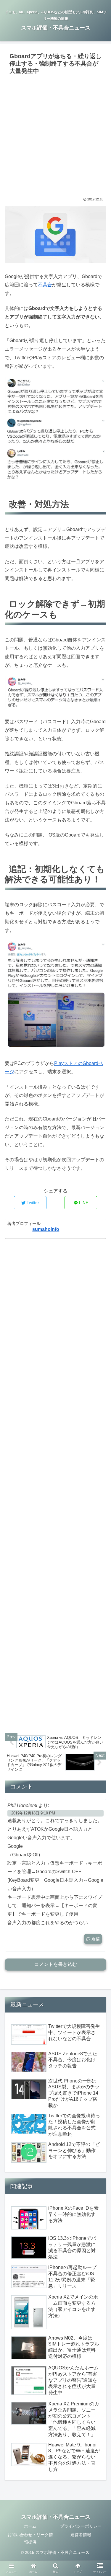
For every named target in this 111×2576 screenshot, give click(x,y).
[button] (99, 1305)
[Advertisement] (55, 135)
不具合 (45, 285)
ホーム (30, 2526)
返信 (95, 1939)
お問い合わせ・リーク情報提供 (30, 2538)
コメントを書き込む (56, 1964)
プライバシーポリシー (81, 2526)
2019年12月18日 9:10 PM (33, 1813)
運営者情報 (81, 2535)
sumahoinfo (46, 1229)
